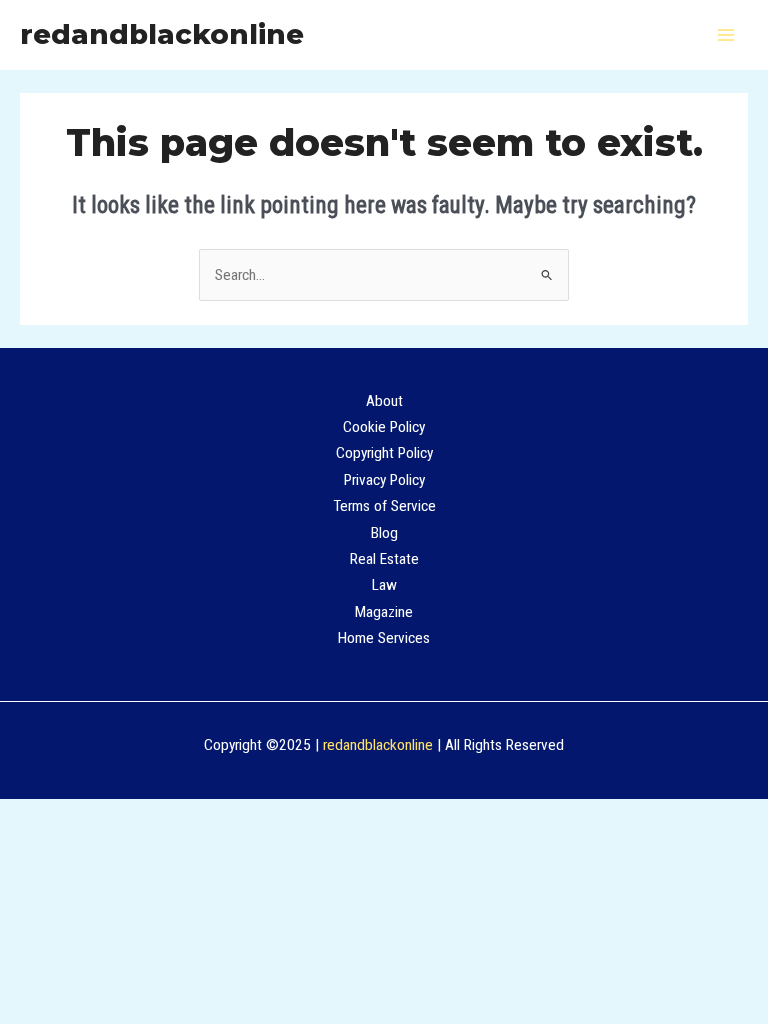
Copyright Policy (384, 453)
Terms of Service (384, 506)
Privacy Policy (384, 480)
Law (384, 585)
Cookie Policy (384, 427)
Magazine (384, 612)
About (384, 401)
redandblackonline (162, 34)
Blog (384, 533)
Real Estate (384, 559)
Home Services (384, 638)
